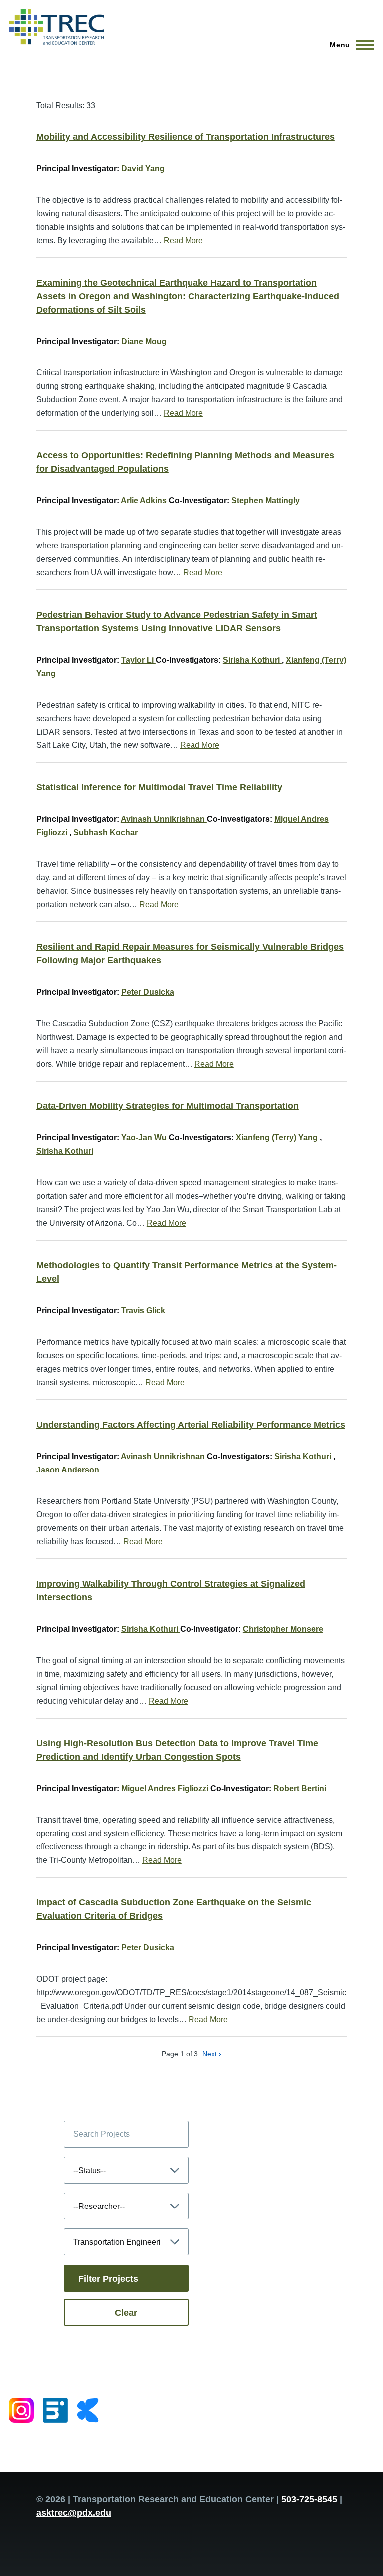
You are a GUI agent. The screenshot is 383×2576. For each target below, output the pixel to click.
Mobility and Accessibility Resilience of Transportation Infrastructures (186, 137)
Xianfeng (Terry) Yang (278, 1138)
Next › (212, 2054)
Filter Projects (108, 2279)
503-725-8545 (309, 2499)
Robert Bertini (300, 1788)
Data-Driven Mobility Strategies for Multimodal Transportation (168, 1106)
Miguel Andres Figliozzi (166, 1788)
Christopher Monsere (283, 1629)
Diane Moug (144, 341)
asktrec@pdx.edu (74, 2513)
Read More (183, 240)
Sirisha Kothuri (252, 660)
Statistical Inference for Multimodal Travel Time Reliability (159, 787)
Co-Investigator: (199, 501)
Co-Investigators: (188, 660)
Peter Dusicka (148, 992)
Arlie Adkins (145, 501)
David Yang (143, 169)
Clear (126, 2313)
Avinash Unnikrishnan (164, 819)
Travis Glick (143, 1310)
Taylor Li (138, 660)
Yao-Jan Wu (145, 1138)
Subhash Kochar (105, 833)
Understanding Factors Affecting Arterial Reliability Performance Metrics (191, 1425)
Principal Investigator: (78, 169)
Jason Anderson (68, 1470)
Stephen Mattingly (266, 501)
